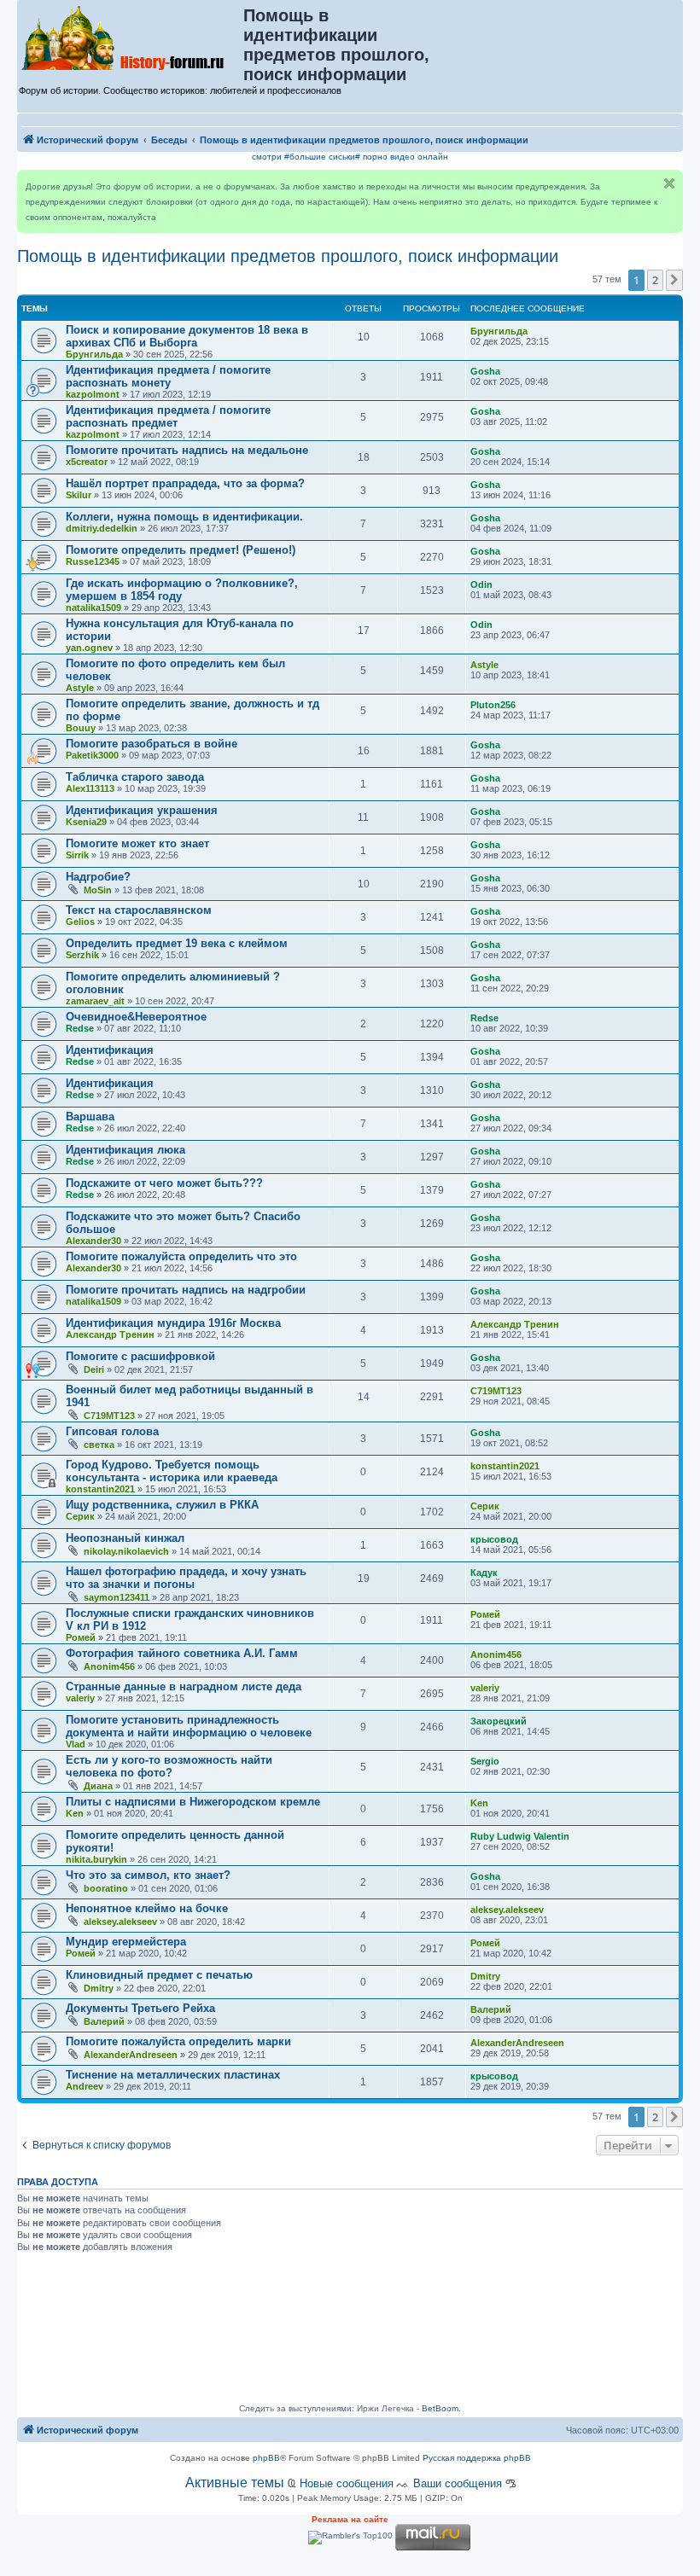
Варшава (90, 1116)
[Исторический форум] (131, 37)
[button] (674, 280)
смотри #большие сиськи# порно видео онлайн (350, 157)
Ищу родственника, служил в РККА (162, 1505)
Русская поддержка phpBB (477, 2458)
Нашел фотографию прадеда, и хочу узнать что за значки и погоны (186, 1578)
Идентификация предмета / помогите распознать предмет (168, 416)
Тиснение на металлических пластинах (173, 2075)
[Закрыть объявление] (669, 183)
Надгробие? (98, 877)
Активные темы (235, 2483)
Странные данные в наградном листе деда (184, 1686)
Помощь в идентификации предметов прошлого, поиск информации (288, 256)
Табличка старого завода (135, 777)
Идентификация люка (125, 1150)
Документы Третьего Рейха (140, 2008)
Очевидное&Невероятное (136, 1017)
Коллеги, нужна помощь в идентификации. (184, 517)
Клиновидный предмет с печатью (159, 1975)
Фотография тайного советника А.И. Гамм (182, 1653)
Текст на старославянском (139, 910)
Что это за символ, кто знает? (148, 1875)
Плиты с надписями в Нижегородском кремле (193, 1802)
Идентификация (110, 1050)
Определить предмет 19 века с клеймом (177, 943)
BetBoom (440, 2408)
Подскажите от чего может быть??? (164, 1183)
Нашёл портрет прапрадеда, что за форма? (185, 483)
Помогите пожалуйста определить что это (181, 1256)
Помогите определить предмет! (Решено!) (181, 550)
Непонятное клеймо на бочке (147, 1908)
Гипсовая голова (112, 1431)
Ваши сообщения (458, 2483)
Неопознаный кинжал (125, 1538)
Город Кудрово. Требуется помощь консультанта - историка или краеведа (172, 1471)
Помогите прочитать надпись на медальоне (187, 450)
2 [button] (655, 280)
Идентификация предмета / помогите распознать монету (168, 376)
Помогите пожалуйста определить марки (178, 2041)
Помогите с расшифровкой (140, 1356)
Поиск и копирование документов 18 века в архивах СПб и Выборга (187, 336)
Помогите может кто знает (137, 843)
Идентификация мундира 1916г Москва (173, 1323)
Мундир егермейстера (126, 1942)
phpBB (266, 2458)
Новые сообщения (347, 2483)
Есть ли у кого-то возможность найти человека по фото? (169, 1766)
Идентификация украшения (142, 810)
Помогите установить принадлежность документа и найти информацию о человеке (189, 1726)
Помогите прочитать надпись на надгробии (186, 1290)
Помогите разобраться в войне (152, 744)
